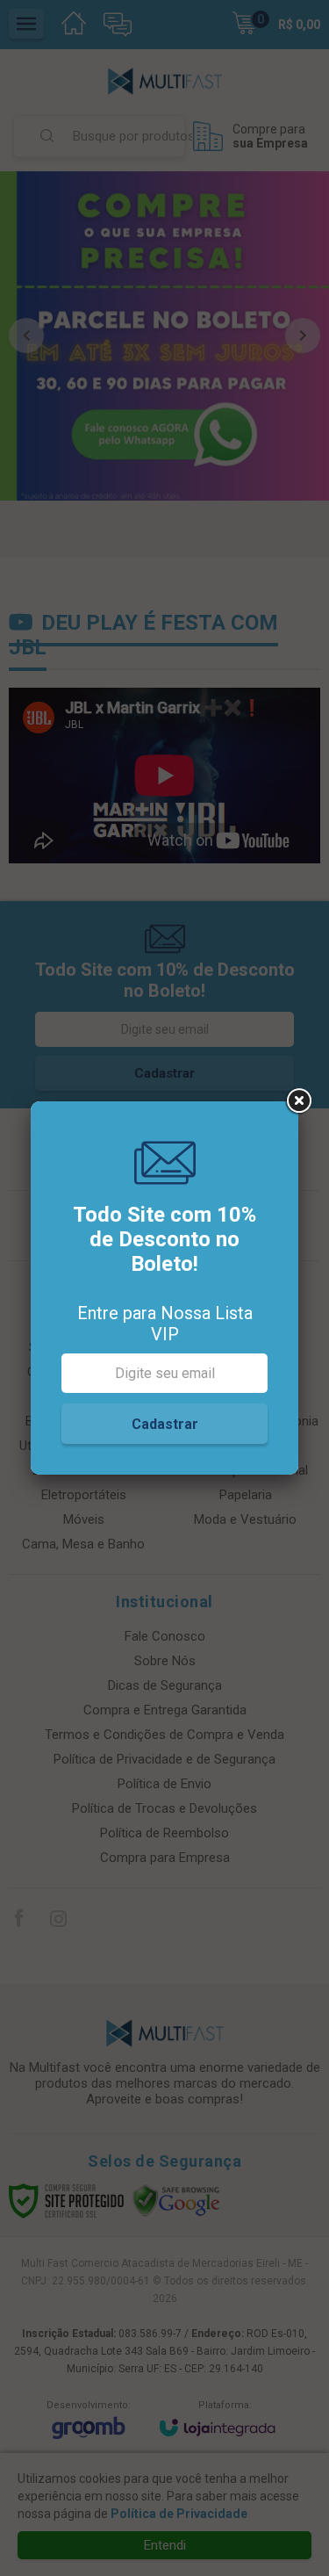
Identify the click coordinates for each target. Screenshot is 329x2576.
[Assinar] (164, 1424)
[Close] (298, 1101)
